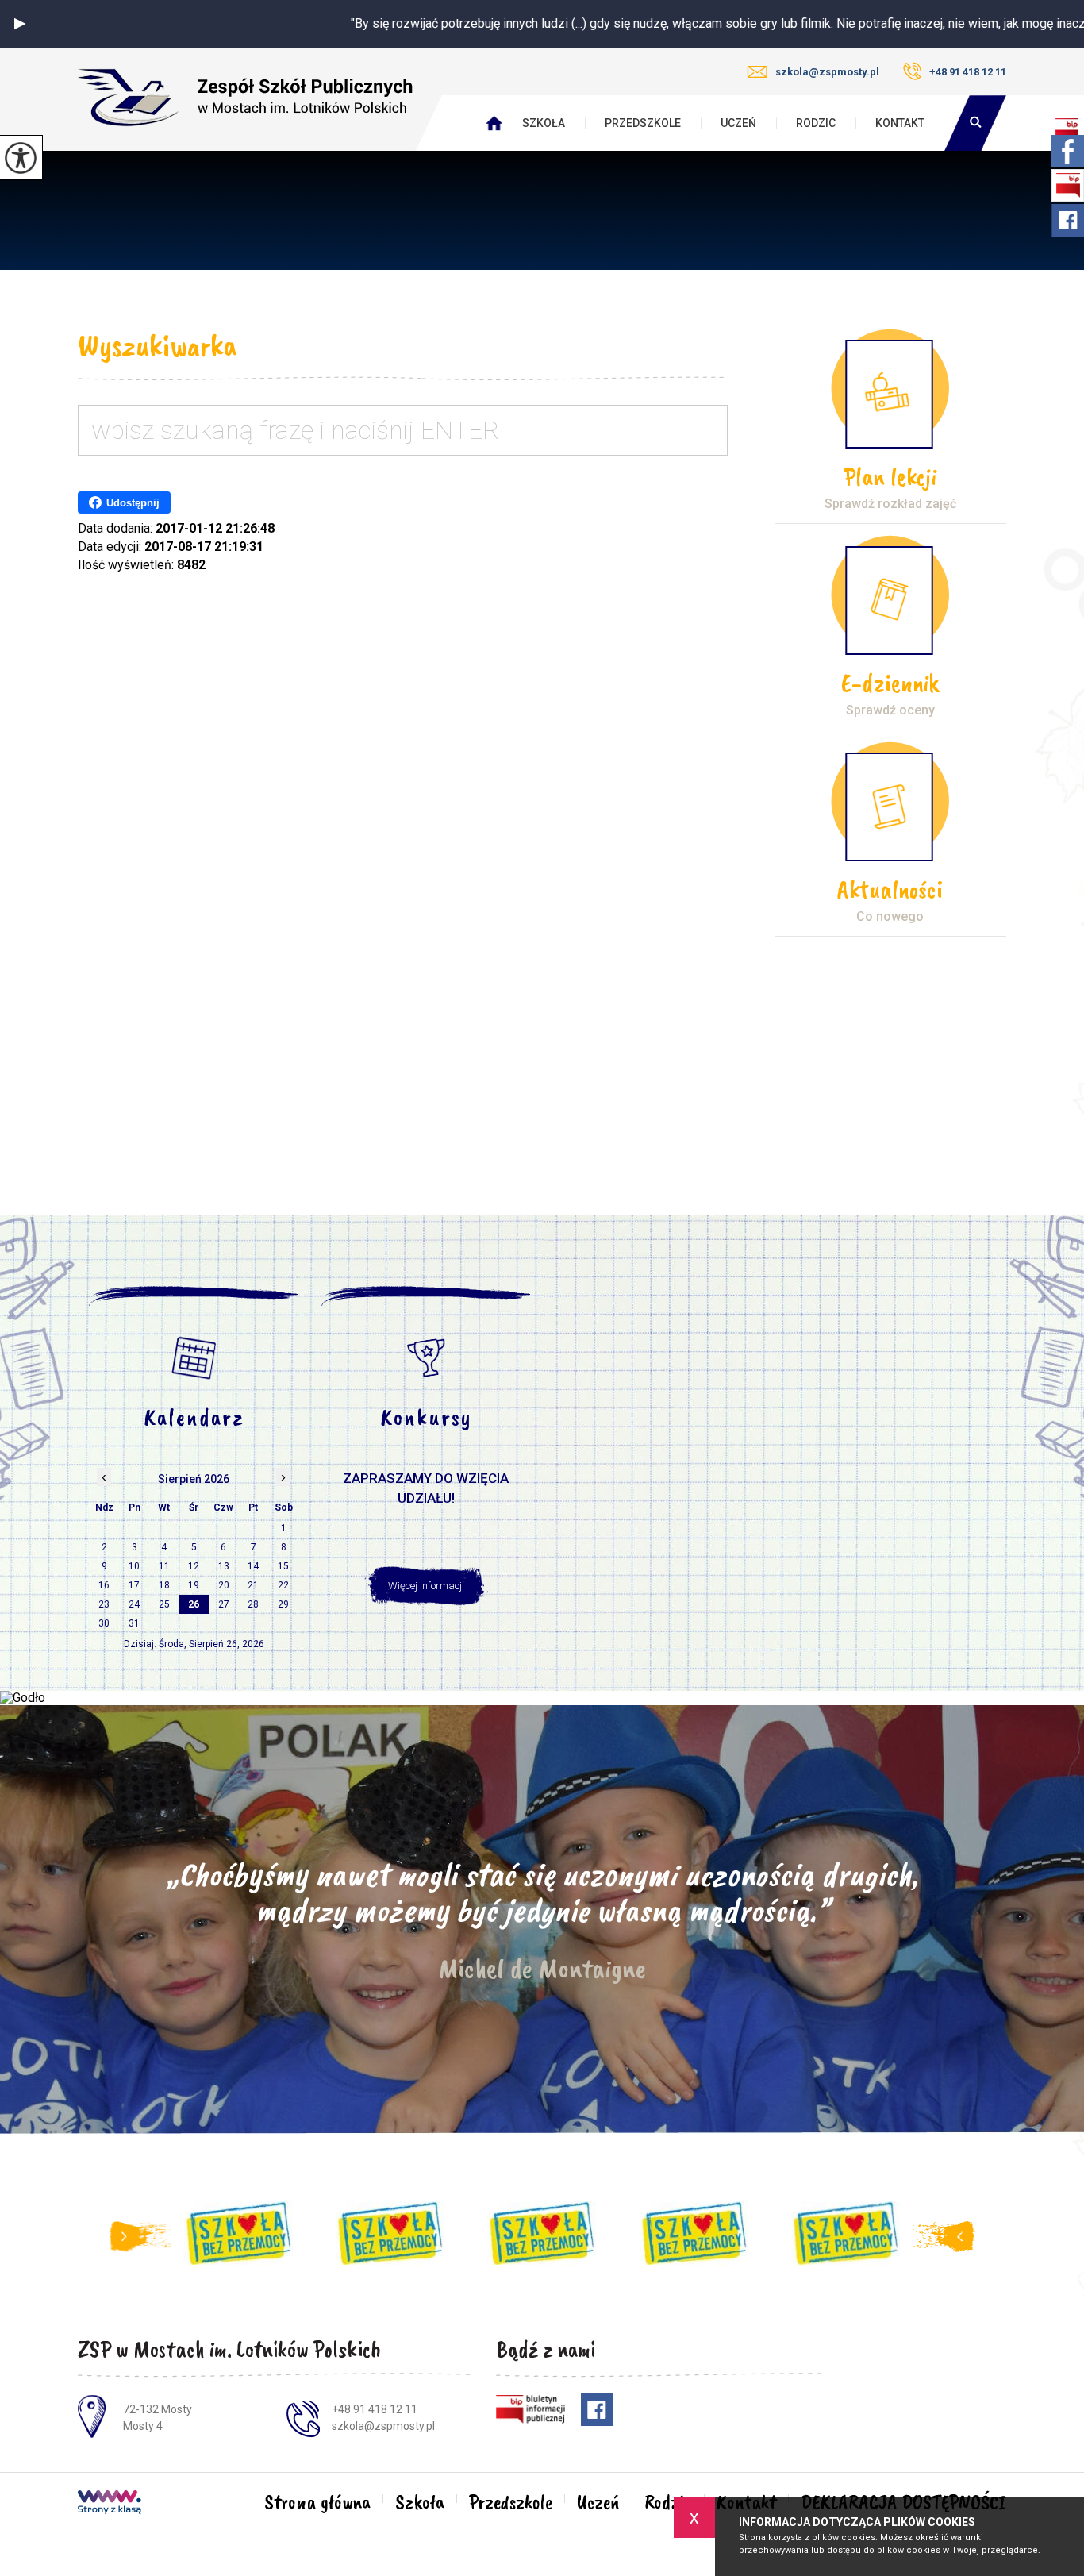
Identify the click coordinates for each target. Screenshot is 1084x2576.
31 (134, 1623)
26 (194, 1604)
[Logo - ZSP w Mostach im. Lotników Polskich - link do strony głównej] (245, 98)
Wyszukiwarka (157, 345)
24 (134, 1604)
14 (253, 1566)
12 (194, 1566)
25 (164, 1604)
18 (164, 1585)
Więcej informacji (426, 1586)
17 (134, 1585)
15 (283, 1566)
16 (104, 1585)
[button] (20, 24)
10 (134, 1566)
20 (224, 1585)
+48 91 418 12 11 (968, 72)
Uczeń (738, 123)
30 (104, 1623)
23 (104, 1604)
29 (283, 1604)
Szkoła (544, 123)
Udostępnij (133, 503)
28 (253, 1604)
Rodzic (816, 123)
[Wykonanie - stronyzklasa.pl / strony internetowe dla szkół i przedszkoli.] (110, 2504)
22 (283, 1585)
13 (224, 1566)
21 (253, 1585)
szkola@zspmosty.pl (827, 72)
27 (224, 1604)
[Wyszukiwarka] (975, 123)
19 (194, 1585)
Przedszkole (643, 123)
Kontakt (900, 123)
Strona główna (317, 2502)
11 (164, 1566)
